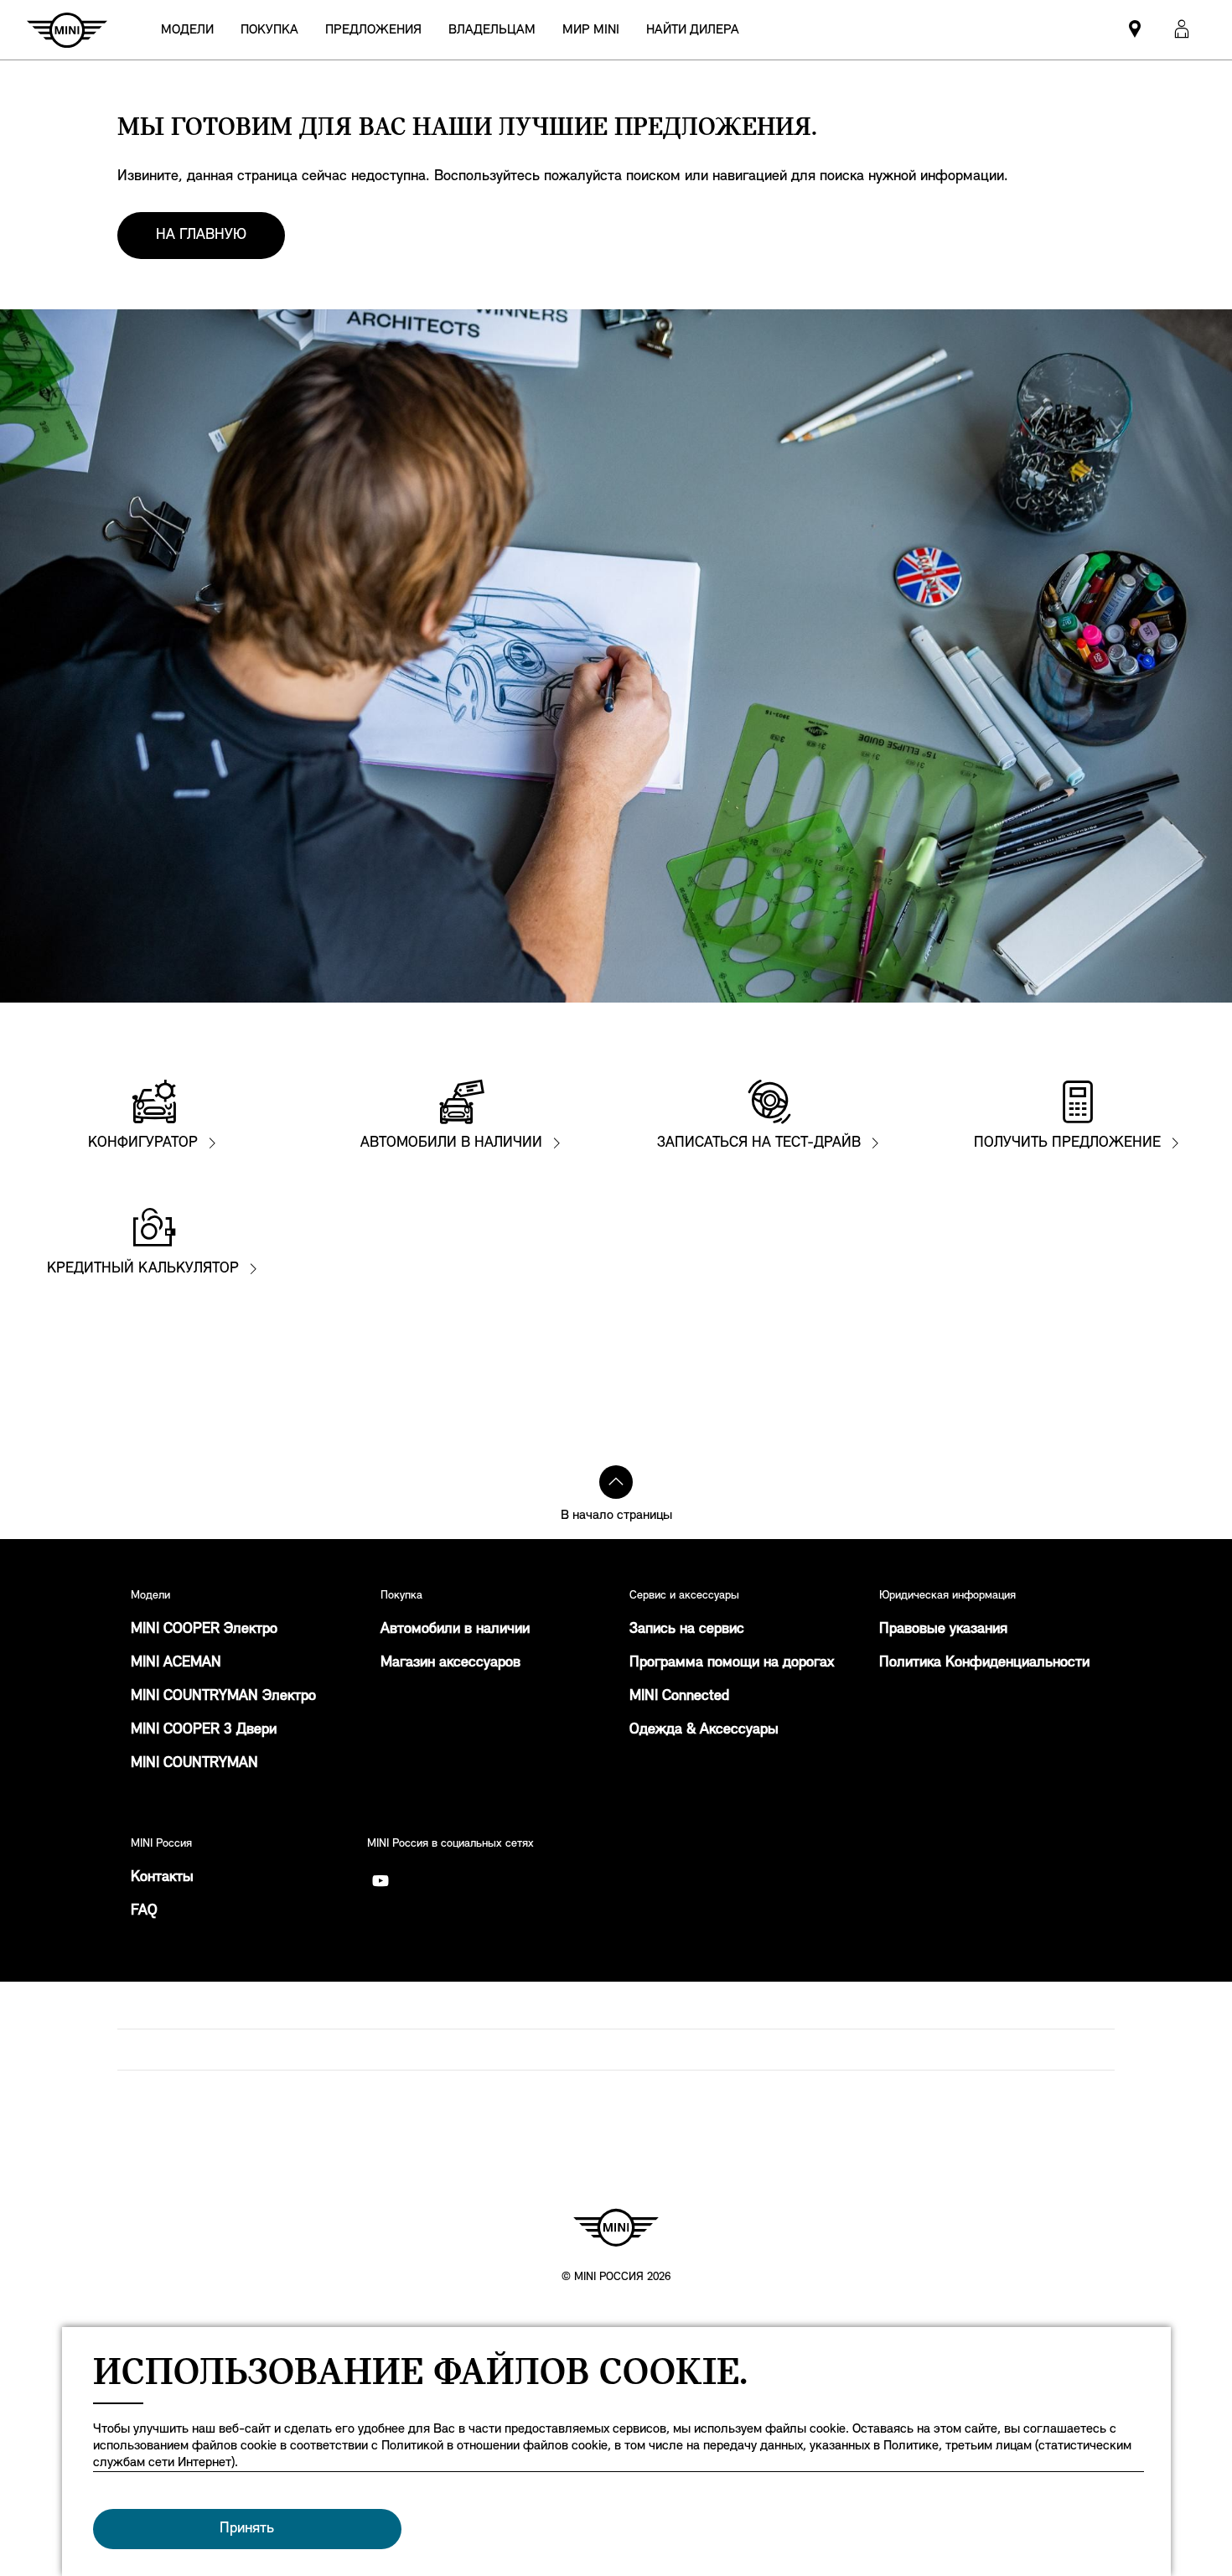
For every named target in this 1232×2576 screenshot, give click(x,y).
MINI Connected (679, 1697)
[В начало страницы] (616, 1482)
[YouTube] (380, 1881)
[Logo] (616, 2227)
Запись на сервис (687, 1630)
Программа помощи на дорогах (732, 1663)
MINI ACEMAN (176, 1663)
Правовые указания (943, 1630)
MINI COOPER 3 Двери (204, 1730)
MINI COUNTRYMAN (194, 1764)
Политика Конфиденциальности (984, 1663)
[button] (1182, 30)
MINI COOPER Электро (204, 1630)
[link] (693, 30)
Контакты (162, 1878)
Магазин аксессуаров (450, 1663)
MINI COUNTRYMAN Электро (223, 1697)
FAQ (144, 1911)
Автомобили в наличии (455, 1630)
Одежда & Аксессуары (704, 1730)
